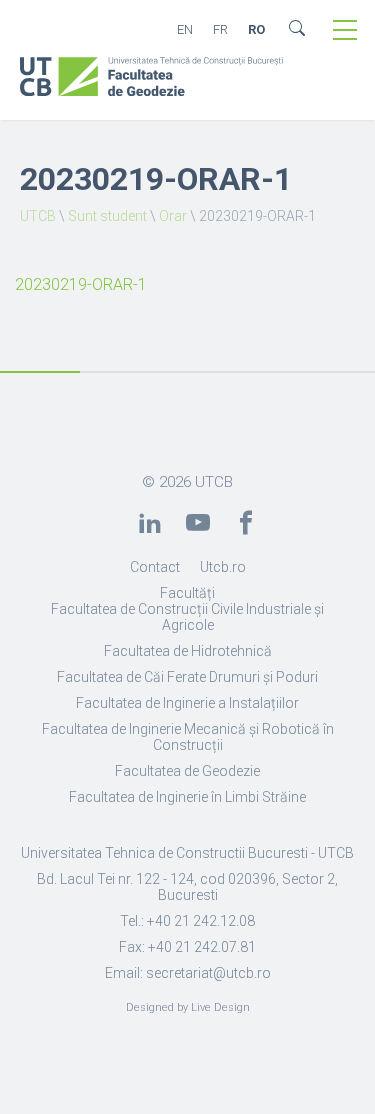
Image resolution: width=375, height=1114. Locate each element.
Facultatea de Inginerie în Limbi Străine (187, 797)
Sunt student (107, 216)
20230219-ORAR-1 (81, 284)
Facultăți (187, 593)
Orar (173, 216)
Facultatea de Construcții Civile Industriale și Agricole (187, 617)
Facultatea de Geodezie (187, 771)
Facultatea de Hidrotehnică (188, 651)
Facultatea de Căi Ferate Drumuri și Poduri (187, 677)
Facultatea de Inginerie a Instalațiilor (187, 703)
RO (256, 29)
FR (220, 29)
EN (185, 29)
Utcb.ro (223, 567)
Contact (155, 567)
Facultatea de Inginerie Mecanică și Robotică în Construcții (188, 737)
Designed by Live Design (188, 1007)
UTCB (38, 216)
